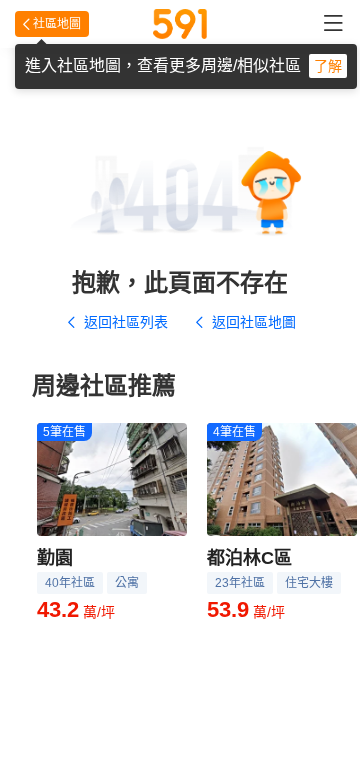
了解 (328, 66)
